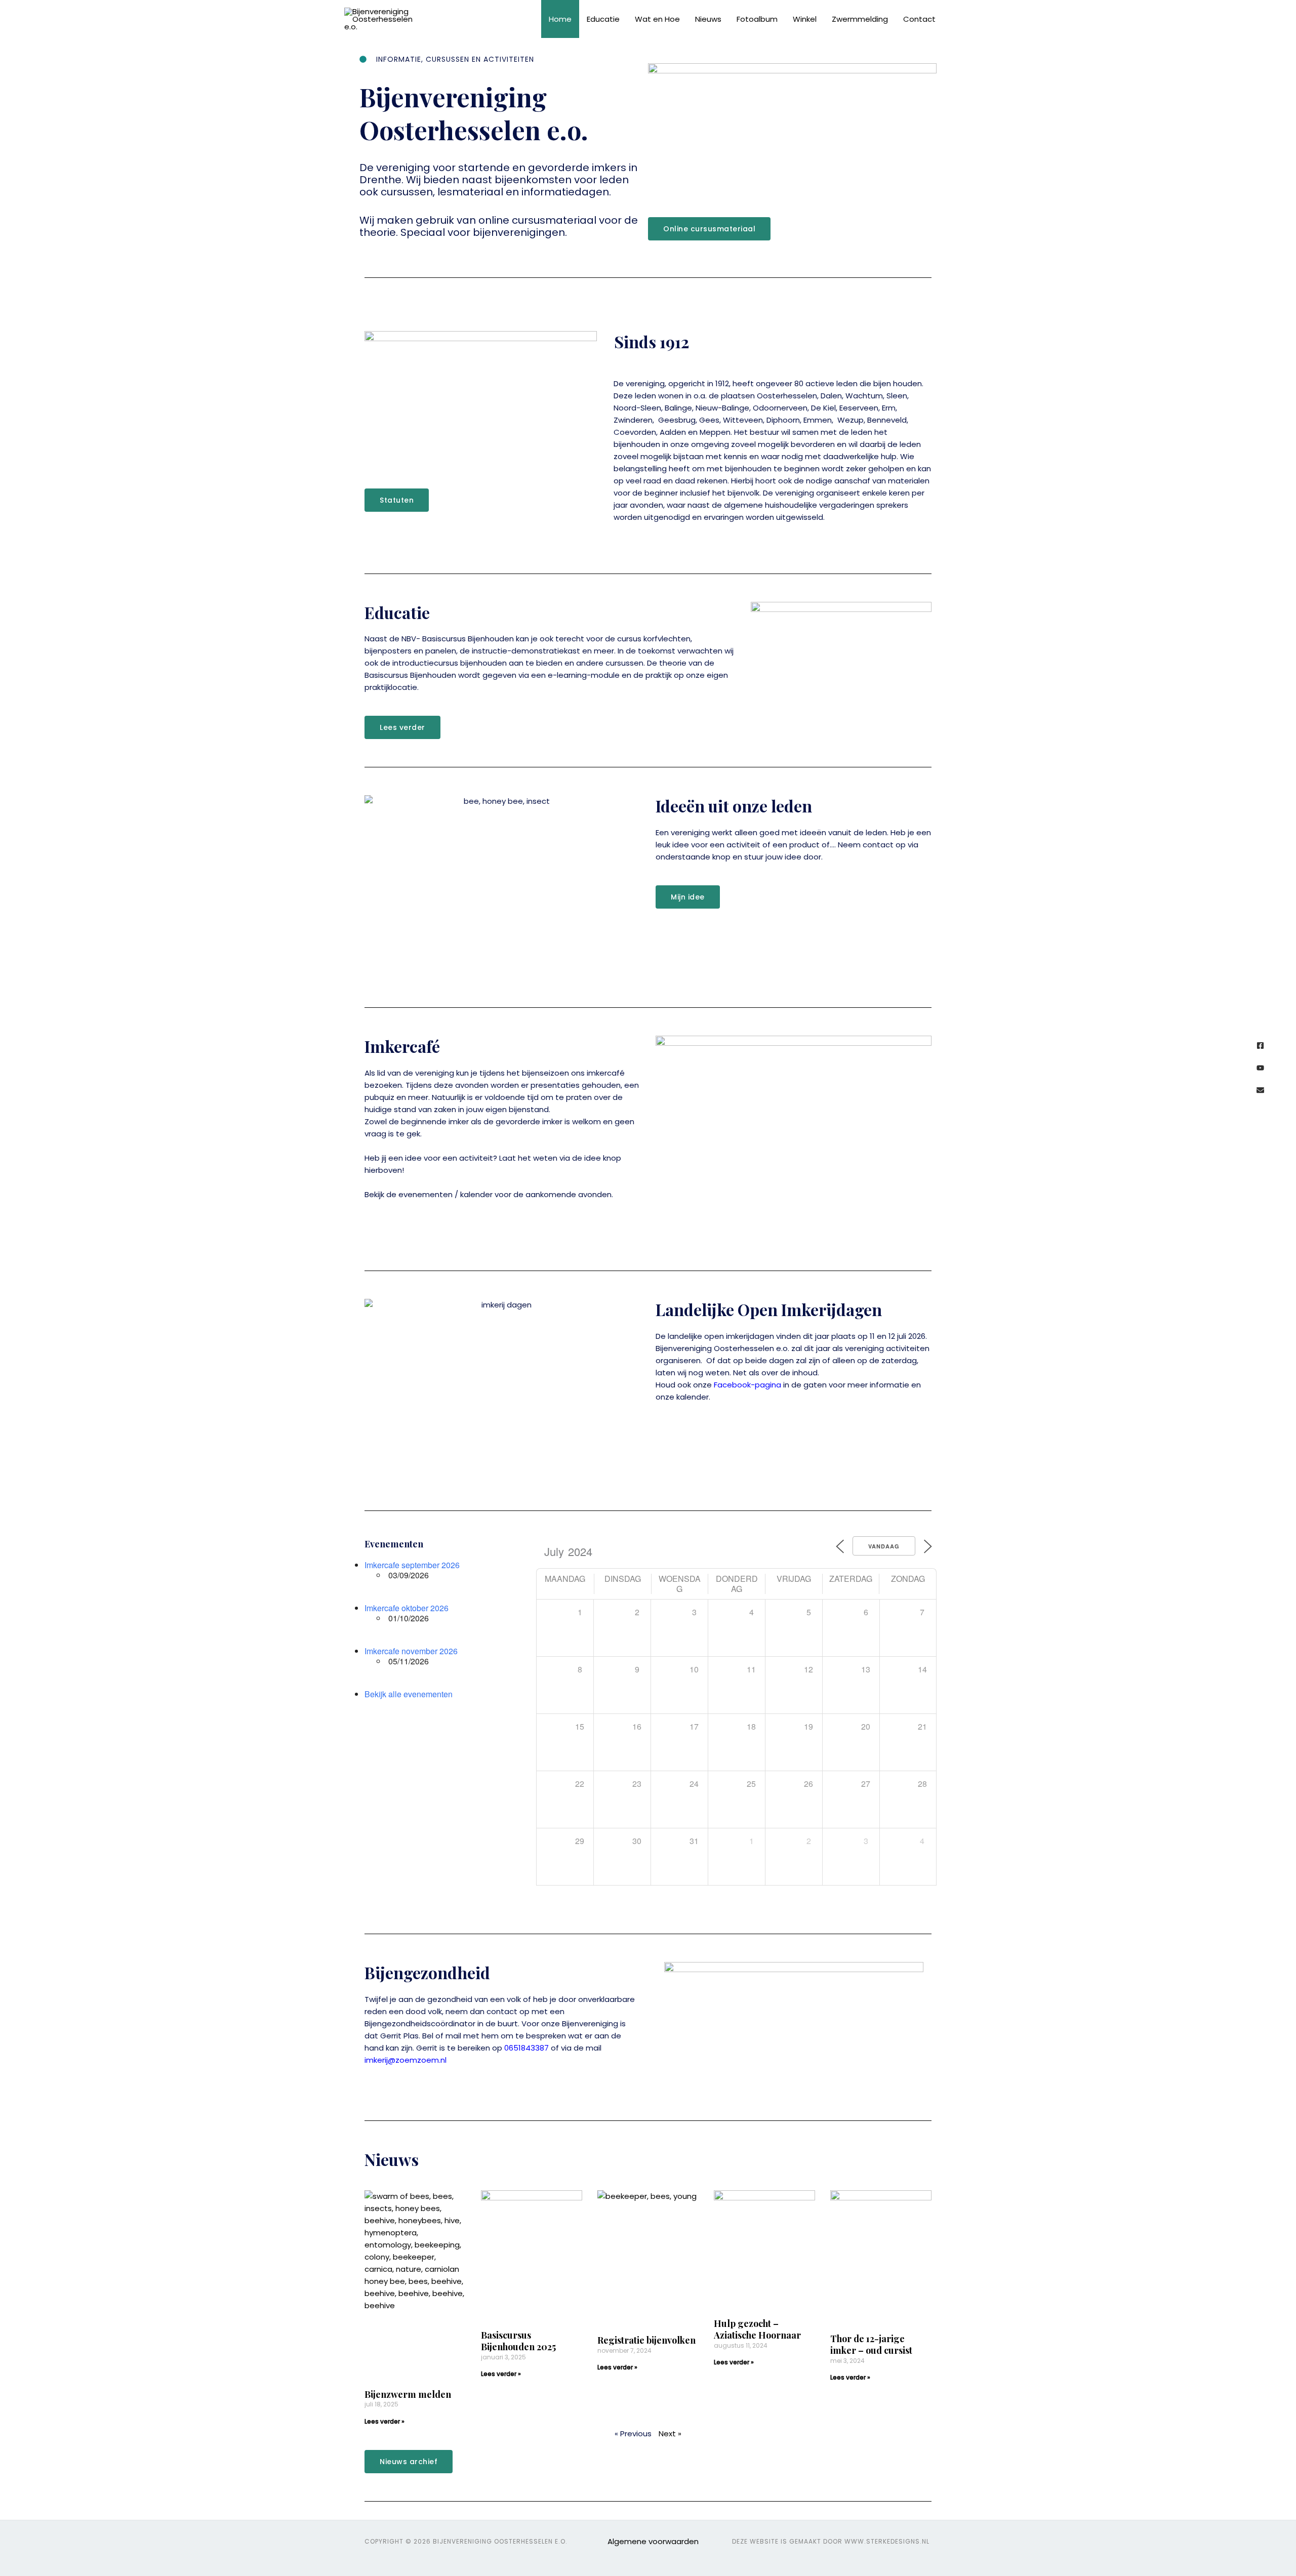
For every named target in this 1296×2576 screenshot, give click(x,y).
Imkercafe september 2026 (412, 1565)
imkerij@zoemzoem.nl (406, 2060)
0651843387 (526, 2048)
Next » (670, 2434)
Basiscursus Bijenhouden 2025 (518, 2341)
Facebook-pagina (747, 1385)
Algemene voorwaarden (653, 2541)
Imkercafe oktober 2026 (407, 1608)
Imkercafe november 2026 (411, 1651)
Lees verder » (384, 2421)
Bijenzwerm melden (408, 2394)
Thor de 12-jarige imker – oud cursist (871, 2344)
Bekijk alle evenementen (409, 1694)
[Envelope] (1260, 1090)
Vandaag (884, 1546)
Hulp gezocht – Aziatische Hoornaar (757, 2329)
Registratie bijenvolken (646, 2340)
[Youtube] (1260, 1068)
